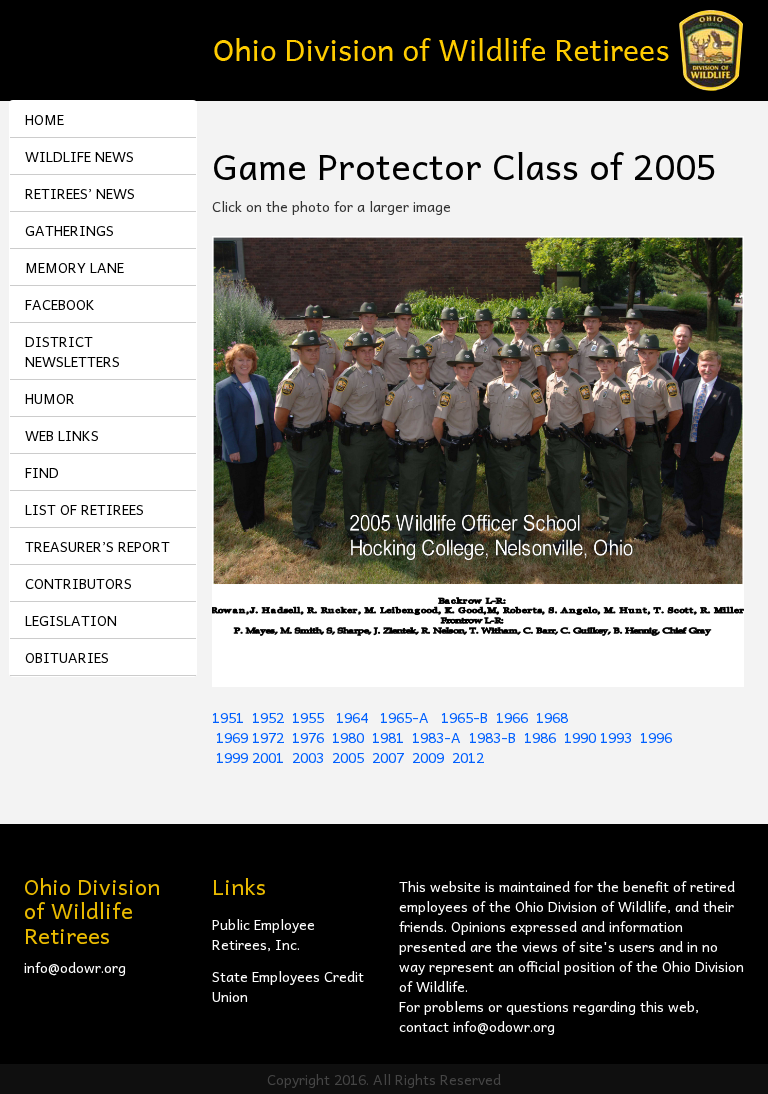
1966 (512, 717)
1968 (552, 717)
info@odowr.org (75, 967)
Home (44, 119)
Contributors (78, 583)
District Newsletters (72, 351)
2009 (428, 757)
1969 (232, 737)
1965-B (464, 717)
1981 (388, 737)
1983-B (492, 737)
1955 (310, 717)
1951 (228, 717)
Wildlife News (79, 156)
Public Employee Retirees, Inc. (263, 934)
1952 (268, 717)
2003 (308, 757)
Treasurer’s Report (97, 546)
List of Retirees (84, 509)
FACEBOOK (60, 304)
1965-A (404, 717)
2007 (388, 757)
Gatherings (69, 230)
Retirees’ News (80, 193)
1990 (580, 737)
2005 (348, 757)
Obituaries (67, 657)
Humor (50, 398)
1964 (354, 717)
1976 (308, 737)
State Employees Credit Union (288, 986)
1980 (348, 737)
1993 (616, 737)
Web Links (62, 435)
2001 (268, 757)
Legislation (71, 620)
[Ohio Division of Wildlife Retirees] (479, 48)
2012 (468, 757)
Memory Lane (74, 267)
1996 (656, 737)
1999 (232, 757)
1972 (268, 737)
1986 (540, 737)
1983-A (436, 737)
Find (42, 472)
